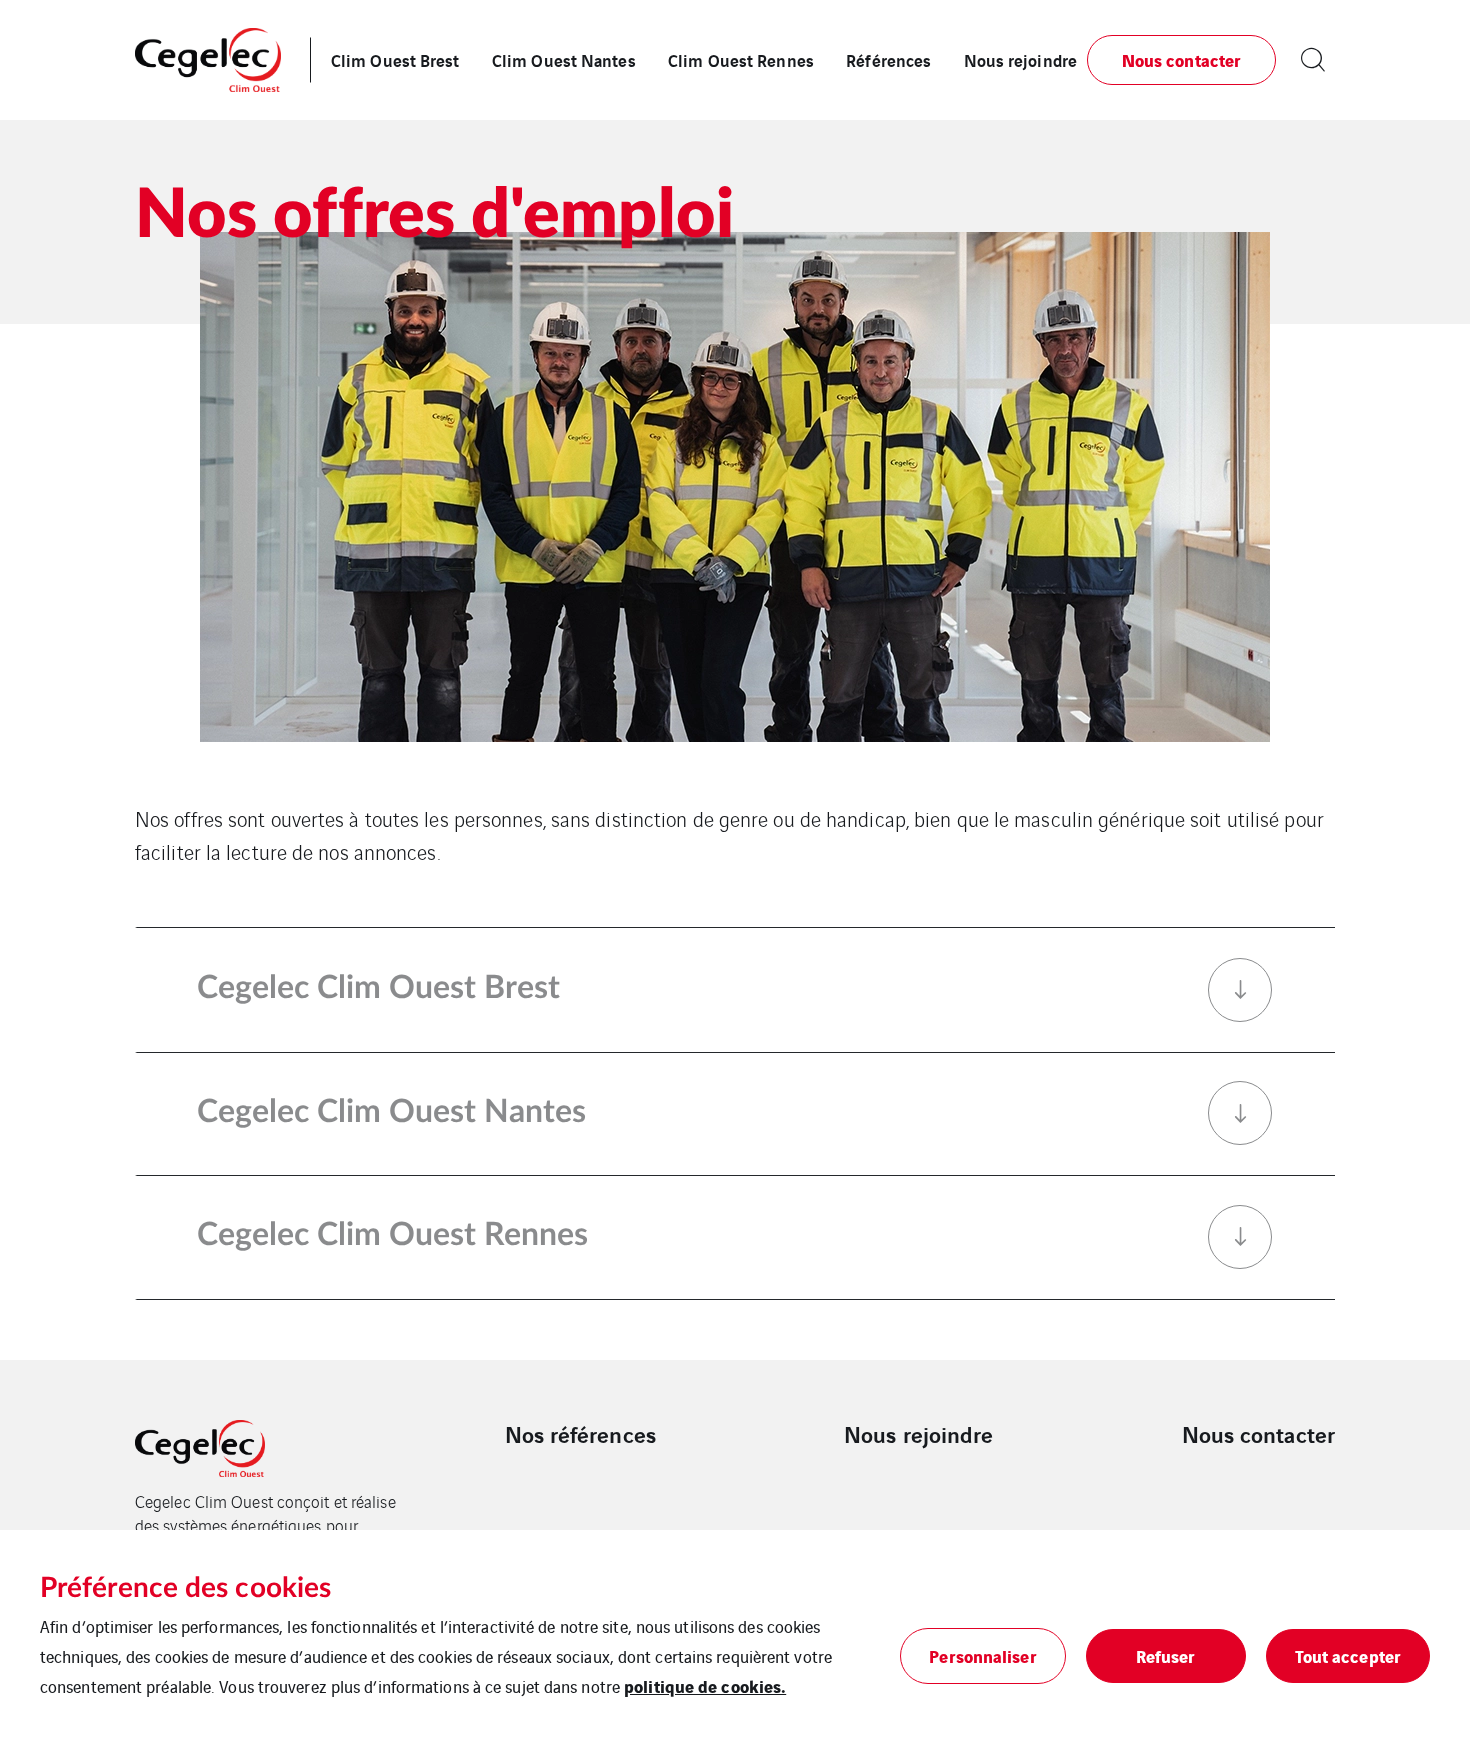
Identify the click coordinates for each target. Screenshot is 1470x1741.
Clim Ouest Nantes (564, 59)
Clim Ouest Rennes (741, 59)
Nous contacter (1258, 1434)
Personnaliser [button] (982, 1655)
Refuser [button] (1166, 1655)
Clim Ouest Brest (395, 59)
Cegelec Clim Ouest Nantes (391, 1112)
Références (888, 59)
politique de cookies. (705, 1685)
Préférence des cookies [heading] (185, 1588)
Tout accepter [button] (1348, 1655)
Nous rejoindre (1020, 59)
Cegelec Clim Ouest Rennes (392, 1235)
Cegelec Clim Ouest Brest (378, 988)
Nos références (580, 1434)
